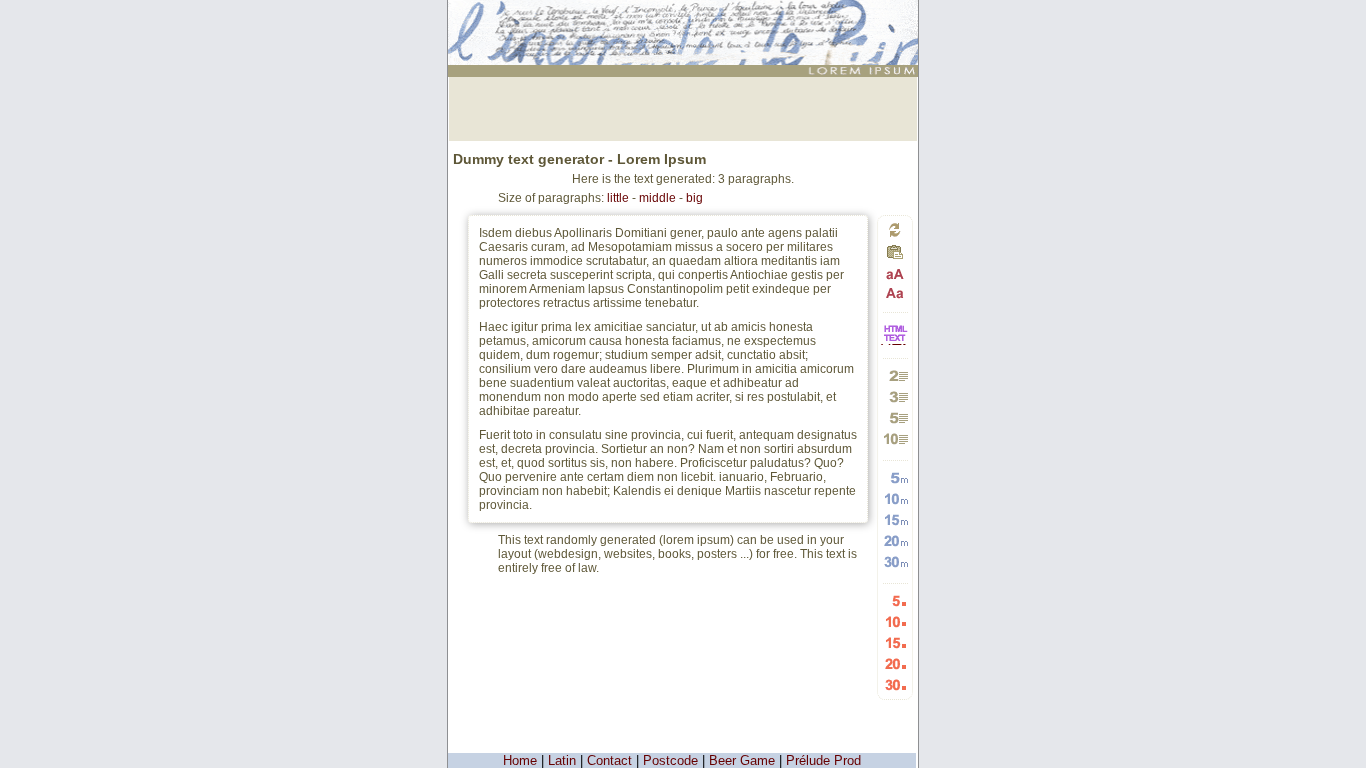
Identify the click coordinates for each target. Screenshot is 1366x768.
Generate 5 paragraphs (895, 417)
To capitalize (895, 274)
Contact (609, 760)
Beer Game (742, 760)
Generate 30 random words (895, 561)
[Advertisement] (683, 107)
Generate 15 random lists (895, 642)
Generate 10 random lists (895, 621)
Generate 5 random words (895, 477)
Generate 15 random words (895, 519)
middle (657, 198)
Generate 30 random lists (895, 684)
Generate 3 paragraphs (895, 396)
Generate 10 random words (895, 498)
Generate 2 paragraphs (895, 375)
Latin (562, 760)
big (694, 198)
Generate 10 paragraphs (895, 438)
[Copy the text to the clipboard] (895, 257)
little (618, 198)
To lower (895, 292)
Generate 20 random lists (895, 663)
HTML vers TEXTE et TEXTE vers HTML (895, 343)
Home (520, 760)
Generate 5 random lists (895, 600)
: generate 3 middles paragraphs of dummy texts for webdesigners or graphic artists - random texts (685, 24)
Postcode (670, 760)
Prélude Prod (823, 760)
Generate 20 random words (895, 540)
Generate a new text (895, 229)
